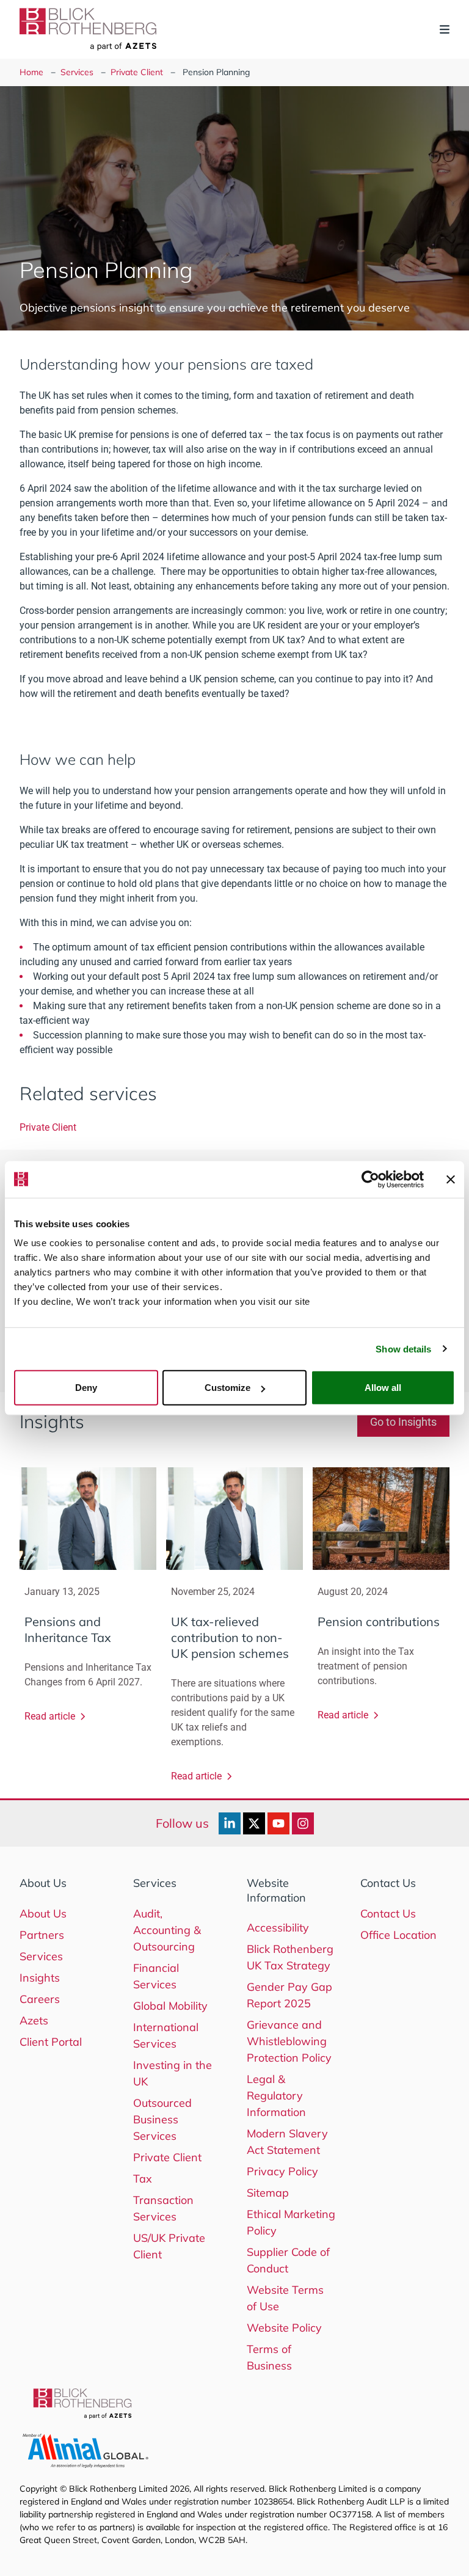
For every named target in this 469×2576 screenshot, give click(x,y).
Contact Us (388, 1914)
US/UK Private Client (169, 2246)
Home (31, 72)
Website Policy (284, 2328)
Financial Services (156, 1976)
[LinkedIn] (230, 1823)
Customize (227, 1388)
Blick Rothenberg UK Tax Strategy (290, 1957)
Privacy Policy (282, 2171)
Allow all (383, 1388)
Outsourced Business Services (162, 2119)
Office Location (398, 1935)
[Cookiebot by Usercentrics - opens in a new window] (370, 1179)
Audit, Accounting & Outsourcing (167, 1930)
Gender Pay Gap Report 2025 (289, 1995)
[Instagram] (303, 1823)
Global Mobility (170, 2006)
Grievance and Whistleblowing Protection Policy (289, 2041)
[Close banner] (451, 1179)
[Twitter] (254, 1823)
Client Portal (51, 2042)
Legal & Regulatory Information (276, 2096)
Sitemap (268, 2193)
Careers (40, 1999)
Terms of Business (269, 2357)
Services (77, 72)
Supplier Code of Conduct (288, 2260)
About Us (43, 1914)
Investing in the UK (173, 2073)
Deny (86, 1388)
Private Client (137, 72)
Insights (40, 1978)
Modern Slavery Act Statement (287, 2142)
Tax (143, 2179)
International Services (166, 2035)
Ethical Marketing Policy (291, 2222)
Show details (403, 1348)
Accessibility (278, 1928)
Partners (42, 1935)
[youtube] (278, 1823)
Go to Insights (403, 1422)
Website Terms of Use (285, 2298)
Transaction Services (163, 2208)
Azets (34, 2020)
